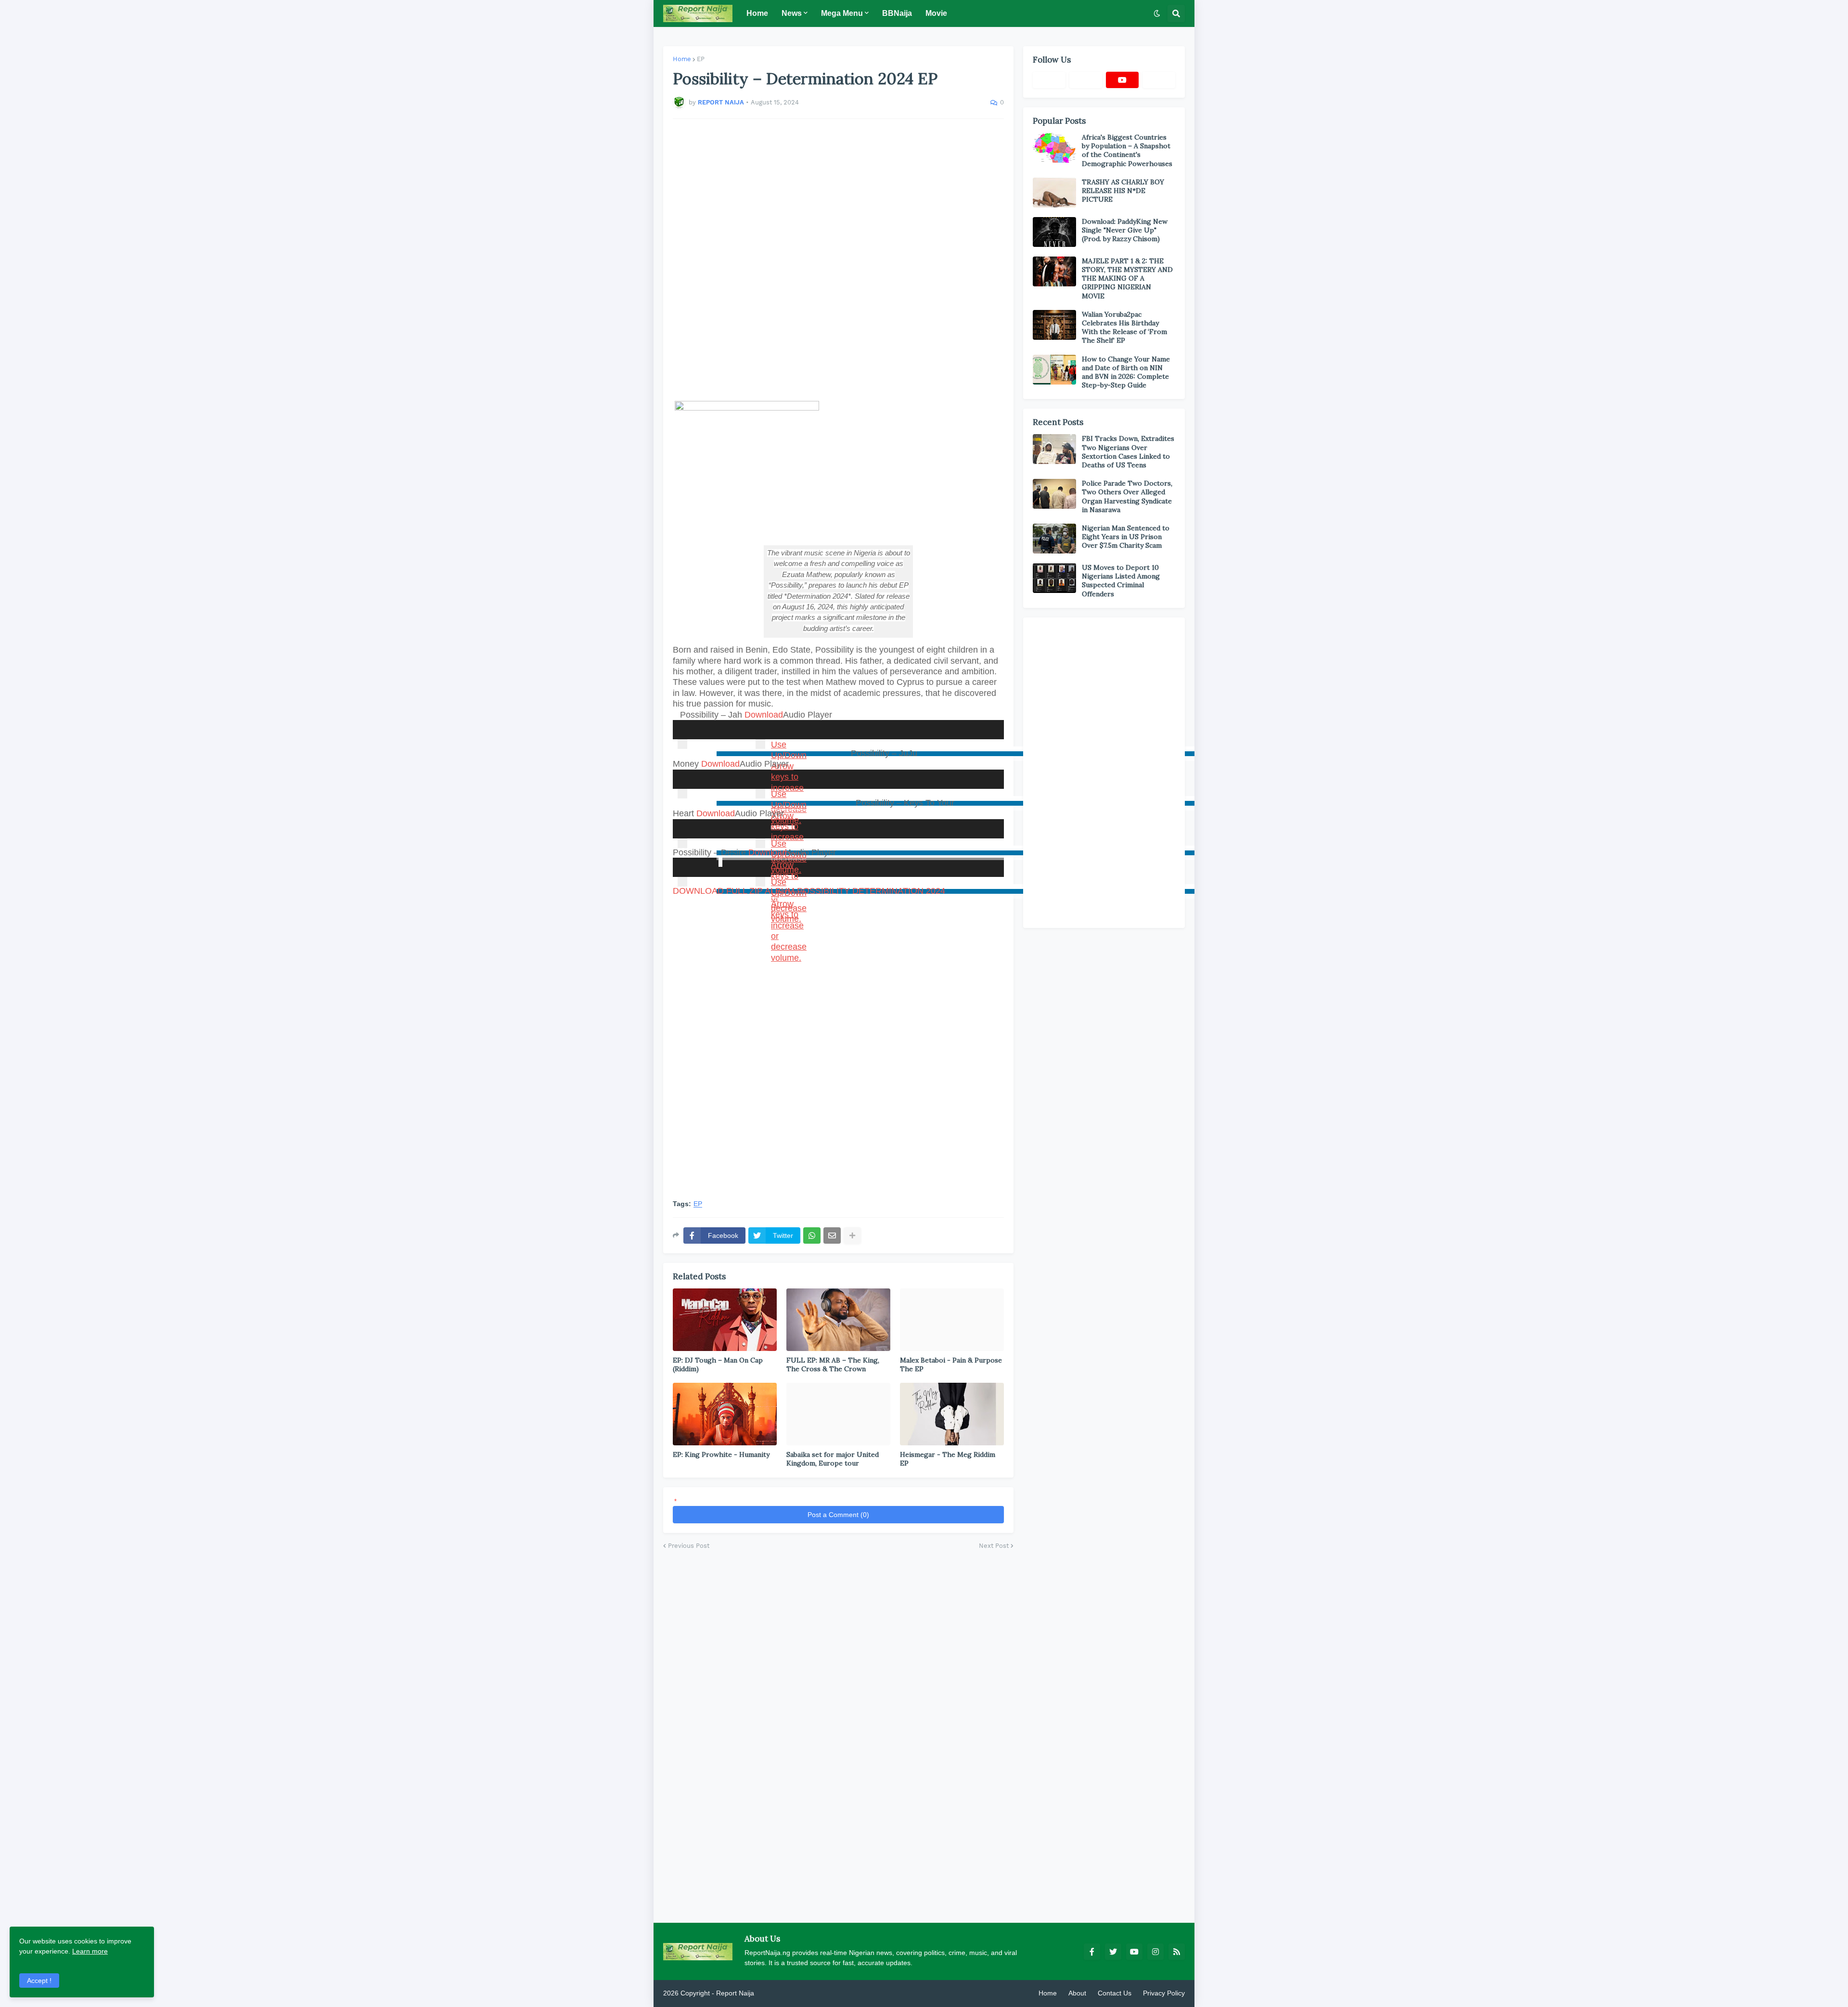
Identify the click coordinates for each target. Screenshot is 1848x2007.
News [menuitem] (792, 13)
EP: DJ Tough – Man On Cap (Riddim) (718, 1364)
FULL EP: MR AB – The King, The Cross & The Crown (833, 1364)
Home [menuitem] (757, 13)
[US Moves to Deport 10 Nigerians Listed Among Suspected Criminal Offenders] (1054, 578)
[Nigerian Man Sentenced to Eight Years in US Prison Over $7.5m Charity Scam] (1054, 539)
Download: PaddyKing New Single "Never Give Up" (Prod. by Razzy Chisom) (1125, 230)
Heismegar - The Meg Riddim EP (948, 1459)
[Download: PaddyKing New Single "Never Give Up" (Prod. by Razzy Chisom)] (1054, 232)
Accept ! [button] (39, 1981)
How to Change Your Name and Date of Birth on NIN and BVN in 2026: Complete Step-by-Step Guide (1126, 372)
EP (701, 59)
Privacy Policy (1164, 1993)
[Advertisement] (838, 260)
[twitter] (1113, 1952)
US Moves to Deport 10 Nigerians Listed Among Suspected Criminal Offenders (1121, 581)
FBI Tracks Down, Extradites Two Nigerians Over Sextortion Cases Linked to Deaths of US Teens (1128, 452)
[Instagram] (1159, 80)
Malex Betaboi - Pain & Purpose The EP (951, 1364)
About (1077, 1993)
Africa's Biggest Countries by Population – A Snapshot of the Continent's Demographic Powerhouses (1127, 150)
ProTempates (776, 1993)
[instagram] (1155, 1952)
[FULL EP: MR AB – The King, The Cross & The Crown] (838, 1320)
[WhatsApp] (812, 1235)
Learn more (90, 1951)
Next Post (994, 1546)
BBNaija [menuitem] (897, 13)
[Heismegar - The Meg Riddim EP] (952, 1414)
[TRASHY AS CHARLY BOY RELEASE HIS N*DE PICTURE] (1054, 193)
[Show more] (852, 1235)
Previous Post (689, 1546)
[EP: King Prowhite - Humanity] (725, 1414)
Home (682, 59)
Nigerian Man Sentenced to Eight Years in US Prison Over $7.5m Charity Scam (1126, 537)
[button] (1157, 13)
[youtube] (1122, 80)
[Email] (832, 1235)
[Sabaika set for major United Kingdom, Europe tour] (838, 1414)
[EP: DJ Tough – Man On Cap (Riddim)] (725, 1320)
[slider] (969, 749)
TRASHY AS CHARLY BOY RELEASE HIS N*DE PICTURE (1123, 191)
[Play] (682, 744)
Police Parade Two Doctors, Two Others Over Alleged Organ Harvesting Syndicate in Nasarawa (1127, 496)
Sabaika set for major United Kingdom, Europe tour (833, 1459)
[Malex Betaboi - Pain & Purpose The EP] (952, 1320)
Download (764, 715)
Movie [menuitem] (936, 13)
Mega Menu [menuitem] (842, 13)
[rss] (1177, 1952)
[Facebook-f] (1049, 80)
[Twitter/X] (1086, 80)
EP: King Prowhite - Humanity (721, 1454)
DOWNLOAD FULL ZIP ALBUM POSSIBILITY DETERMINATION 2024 (809, 891)
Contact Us (1115, 1993)
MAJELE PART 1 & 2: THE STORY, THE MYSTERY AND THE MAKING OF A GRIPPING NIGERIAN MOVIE (1127, 278)
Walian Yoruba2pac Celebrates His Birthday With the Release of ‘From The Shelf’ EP (1124, 328)
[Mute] (760, 744)
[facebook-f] (1092, 1952)
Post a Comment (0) (838, 1515)
